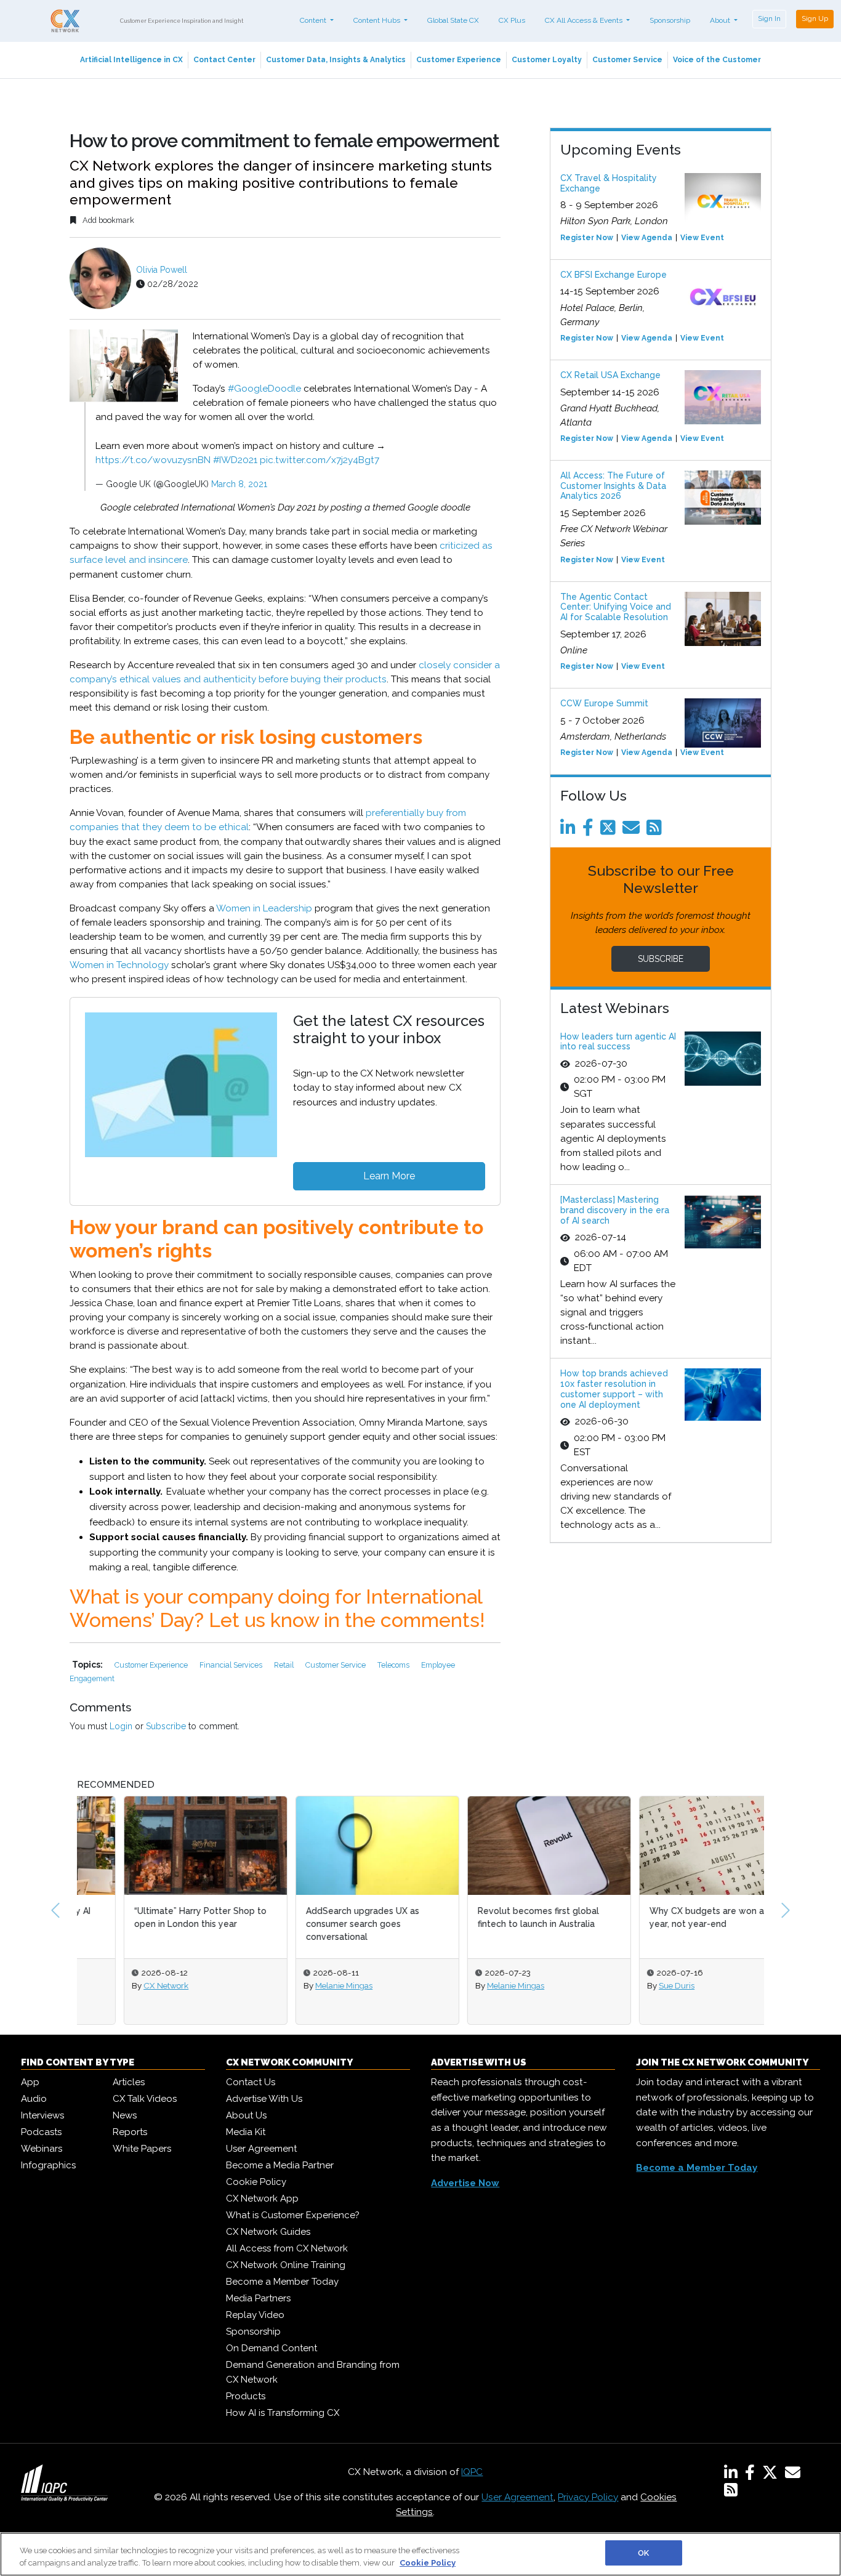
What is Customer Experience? (293, 2215)
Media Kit (246, 2132)
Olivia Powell (162, 270)
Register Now (587, 238)
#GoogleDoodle (264, 389)
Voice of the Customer (717, 60)
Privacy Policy (588, 2497)
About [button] (721, 20)
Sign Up (815, 18)
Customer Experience (459, 60)
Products (246, 2396)
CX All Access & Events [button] (585, 20)
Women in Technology (119, 965)
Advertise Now (465, 2183)
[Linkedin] (570, 831)
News (125, 2115)
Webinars (42, 2149)
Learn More (389, 1176)
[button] (55, 1910)
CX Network (119, 1985)
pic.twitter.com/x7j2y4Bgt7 (320, 460)
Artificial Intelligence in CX (131, 60)
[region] (420, 2554)
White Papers (142, 2149)
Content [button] (314, 20)
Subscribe (166, 1726)
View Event (702, 238)
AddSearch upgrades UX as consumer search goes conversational (316, 1924)
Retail (285, 1665)
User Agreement (261, 2149)
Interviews (42, 2115)
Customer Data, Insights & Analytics (336, 60)
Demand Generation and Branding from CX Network (313, 2372)
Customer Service (627, 60)
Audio (34, 2099)
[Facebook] (590, 831)
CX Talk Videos (145, 2099)
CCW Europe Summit (604, 703)
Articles (129, 2082)
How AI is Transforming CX (283, 2413)
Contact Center (224, 60)
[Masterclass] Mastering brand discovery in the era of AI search (615, 1210)
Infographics (48, 2165)
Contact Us (251, 2082)
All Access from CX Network (287, 2248)
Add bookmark (107, 220)
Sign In (769, 18)
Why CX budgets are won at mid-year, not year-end (673, 1917)
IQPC (472, 2472)
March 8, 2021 (239, 484)
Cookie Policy (256, 2182)
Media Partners (258, 2298)
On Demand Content (272, 2348)
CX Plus (512, 20)
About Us (246, 2115)
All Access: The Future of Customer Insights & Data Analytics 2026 (613, 486)
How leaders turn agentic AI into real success (618, 1042)
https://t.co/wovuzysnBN (153, 460)
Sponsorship (670, 20)
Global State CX (453, 20)
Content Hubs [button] (378, 20)
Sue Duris (630, 1985)
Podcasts (41, 2132)
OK (643, 2553)
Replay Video (255, 2315)
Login (121, 1726)
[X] (772, 2475)
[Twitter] (610, 831)
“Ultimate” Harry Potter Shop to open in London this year (154, 1917)
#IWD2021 (235, 460)
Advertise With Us (264, 2099)
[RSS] (731, 2492)
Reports (130, 2132)
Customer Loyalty (547, 60)
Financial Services (232, 1665)
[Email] (633, 831)
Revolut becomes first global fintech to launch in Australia (492, 1917)
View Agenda (647, 238)
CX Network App (262, 2198)
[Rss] (656, 831)
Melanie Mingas (297, 1985)
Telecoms (394, 1665)
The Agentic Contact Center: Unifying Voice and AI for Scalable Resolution (616, 607)
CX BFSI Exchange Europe (614, 275)
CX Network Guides (268, 2232)
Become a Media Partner (280, 2165)
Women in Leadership (264, 908)
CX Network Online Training (286, 2265)
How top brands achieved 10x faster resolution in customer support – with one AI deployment (614, 1389)
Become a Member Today (282, 2282)
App (30, 2082)
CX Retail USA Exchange (610, 375)
